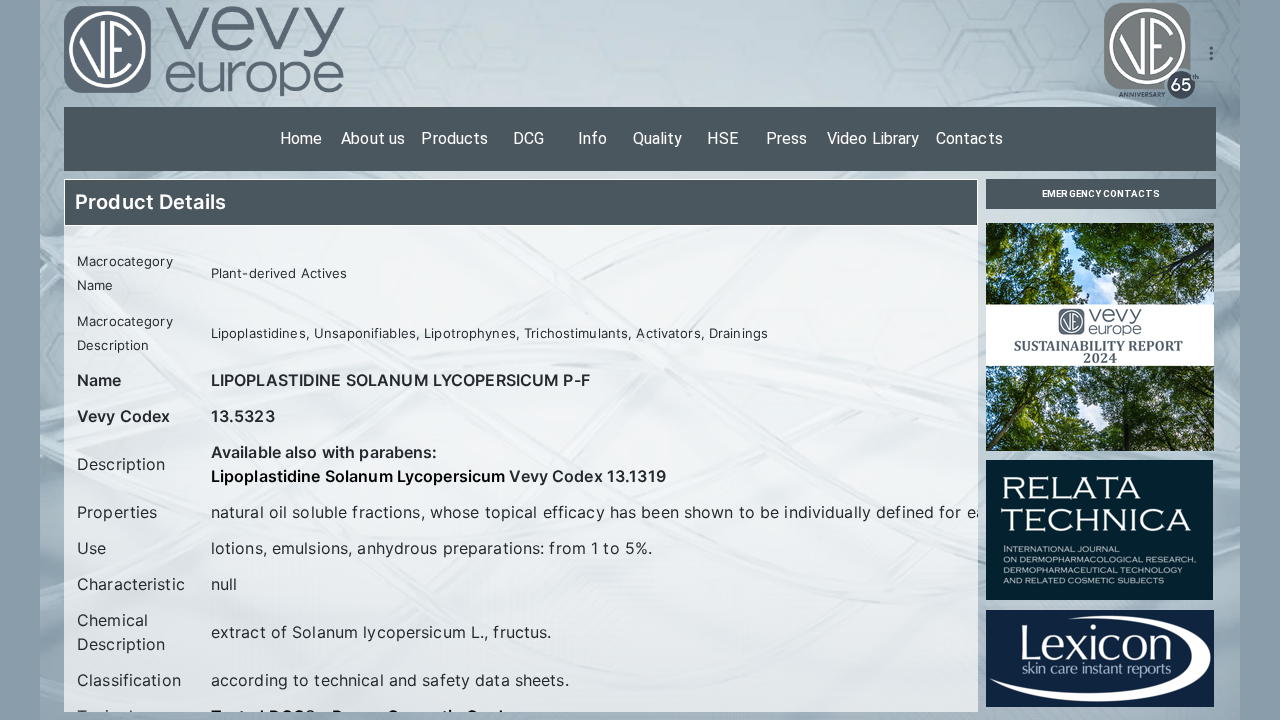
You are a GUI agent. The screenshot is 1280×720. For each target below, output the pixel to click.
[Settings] (1211, 53)
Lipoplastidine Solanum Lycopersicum (358, 476)
